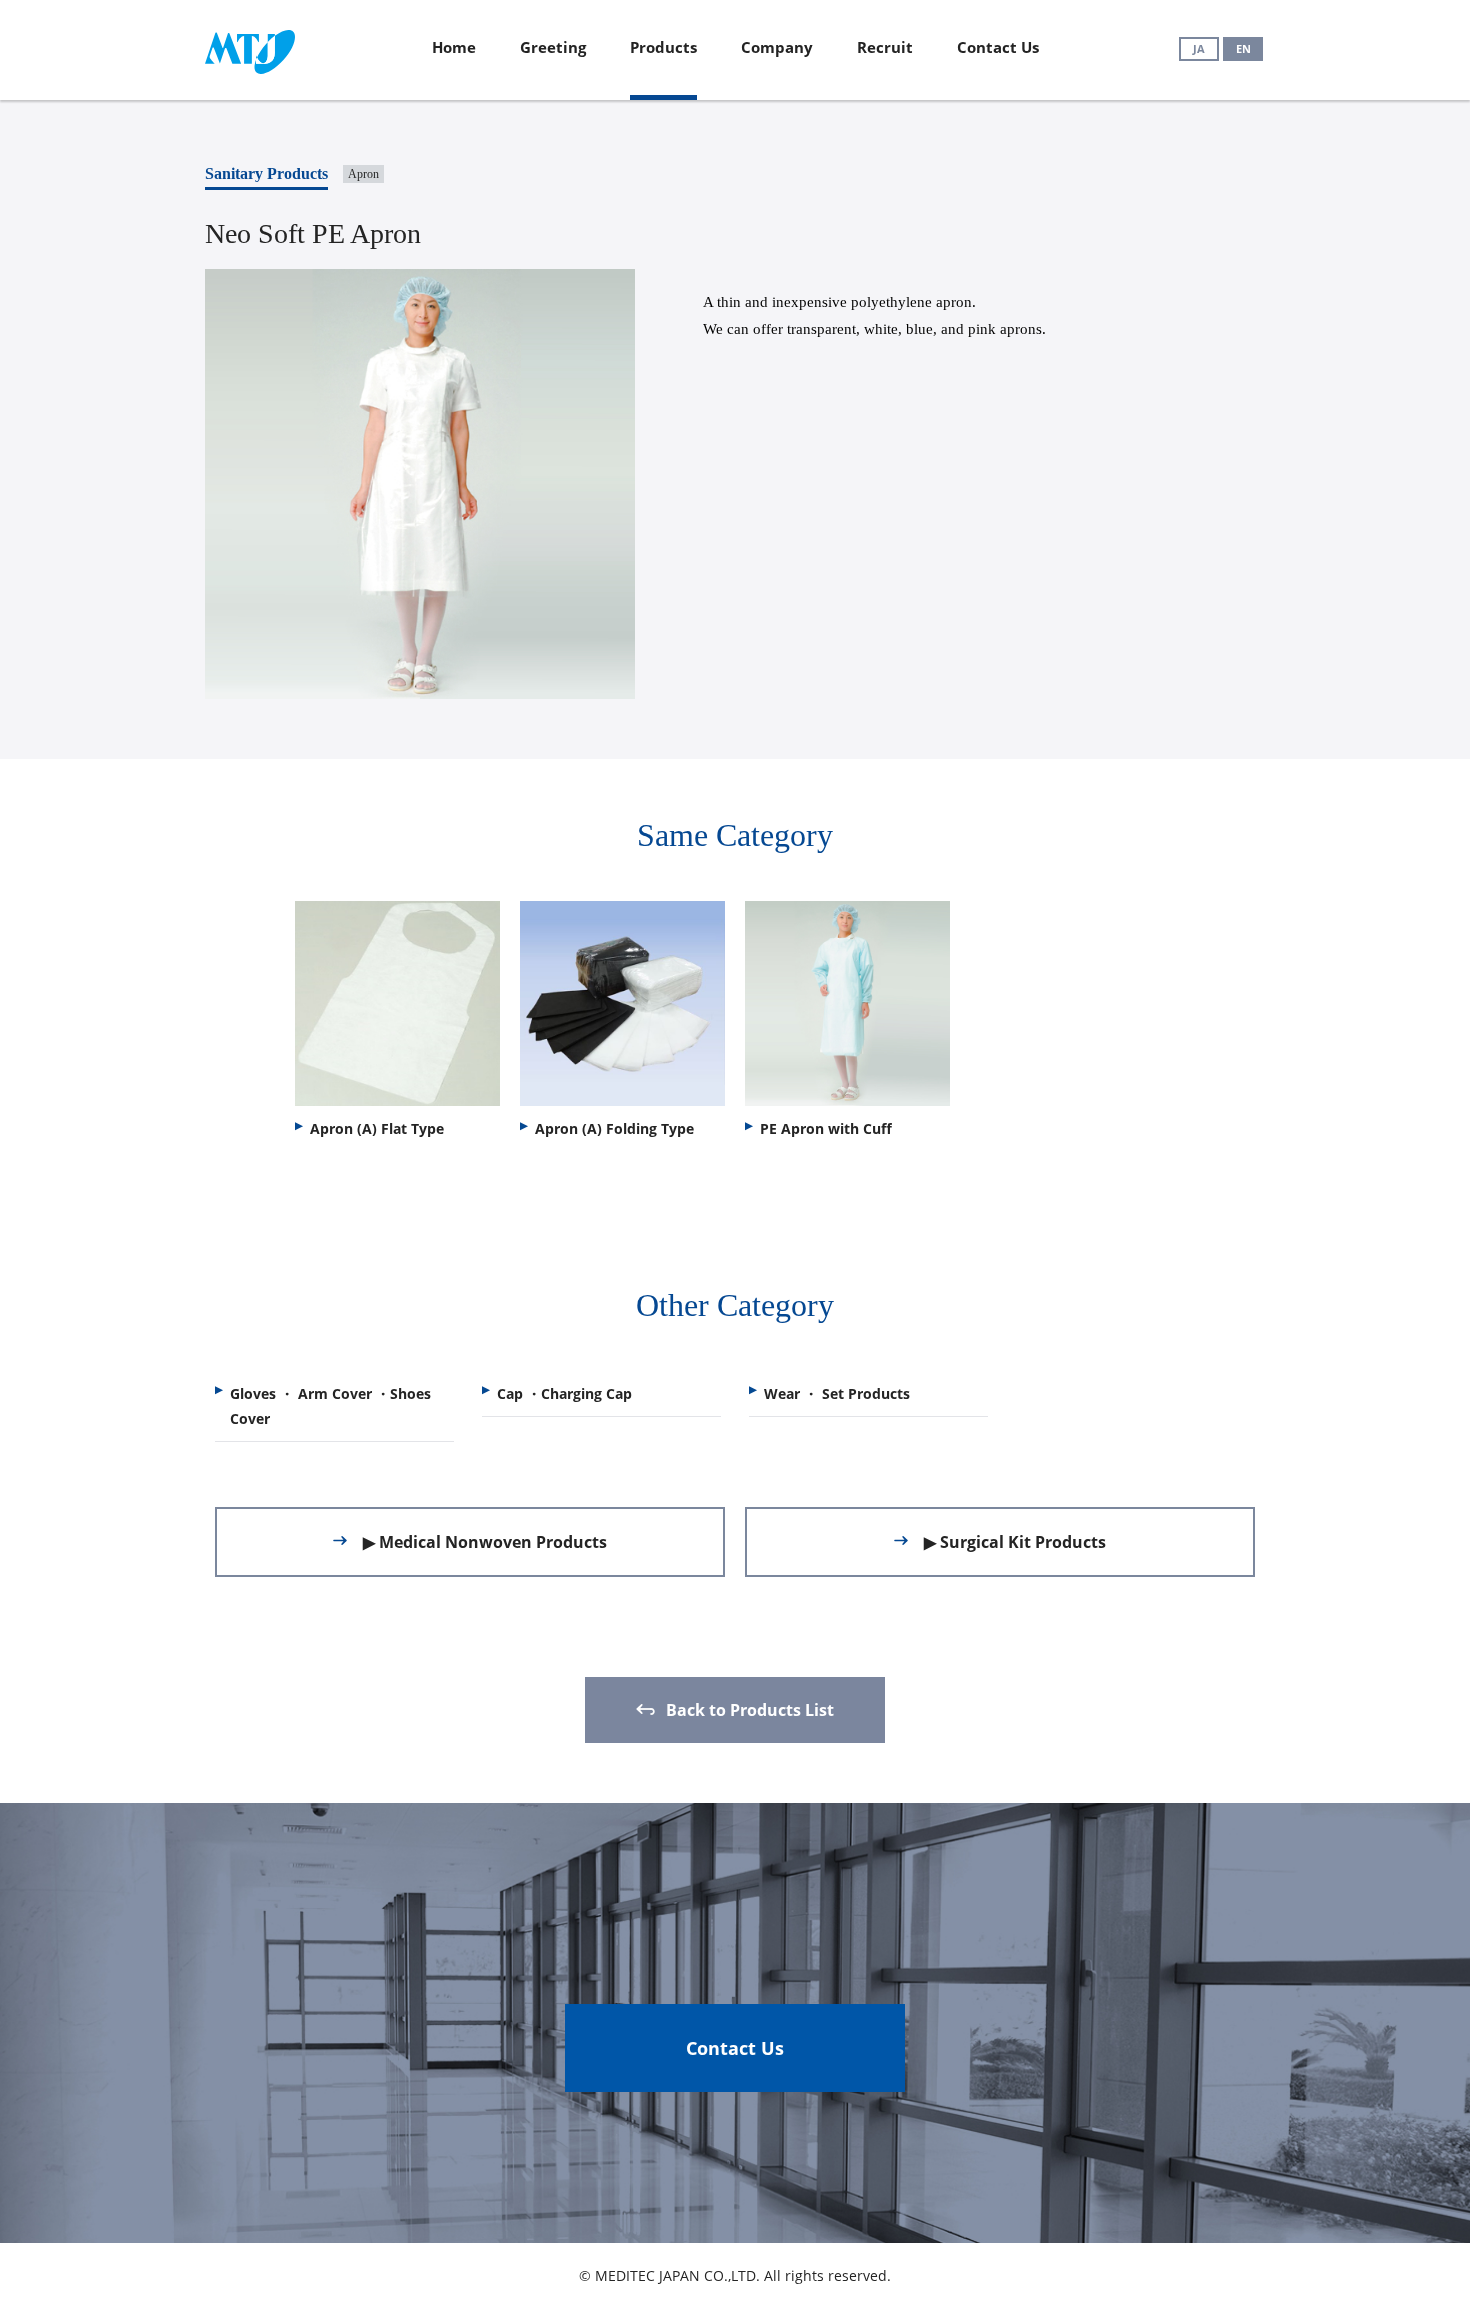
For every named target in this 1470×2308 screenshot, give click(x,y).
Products (663, 47)
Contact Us (998, 47)
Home (454, 47)
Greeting (553, 47)
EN (1243, 48)
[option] (397, 1024)
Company (777, 47)
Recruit (885, 47)
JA (1199, 48)
